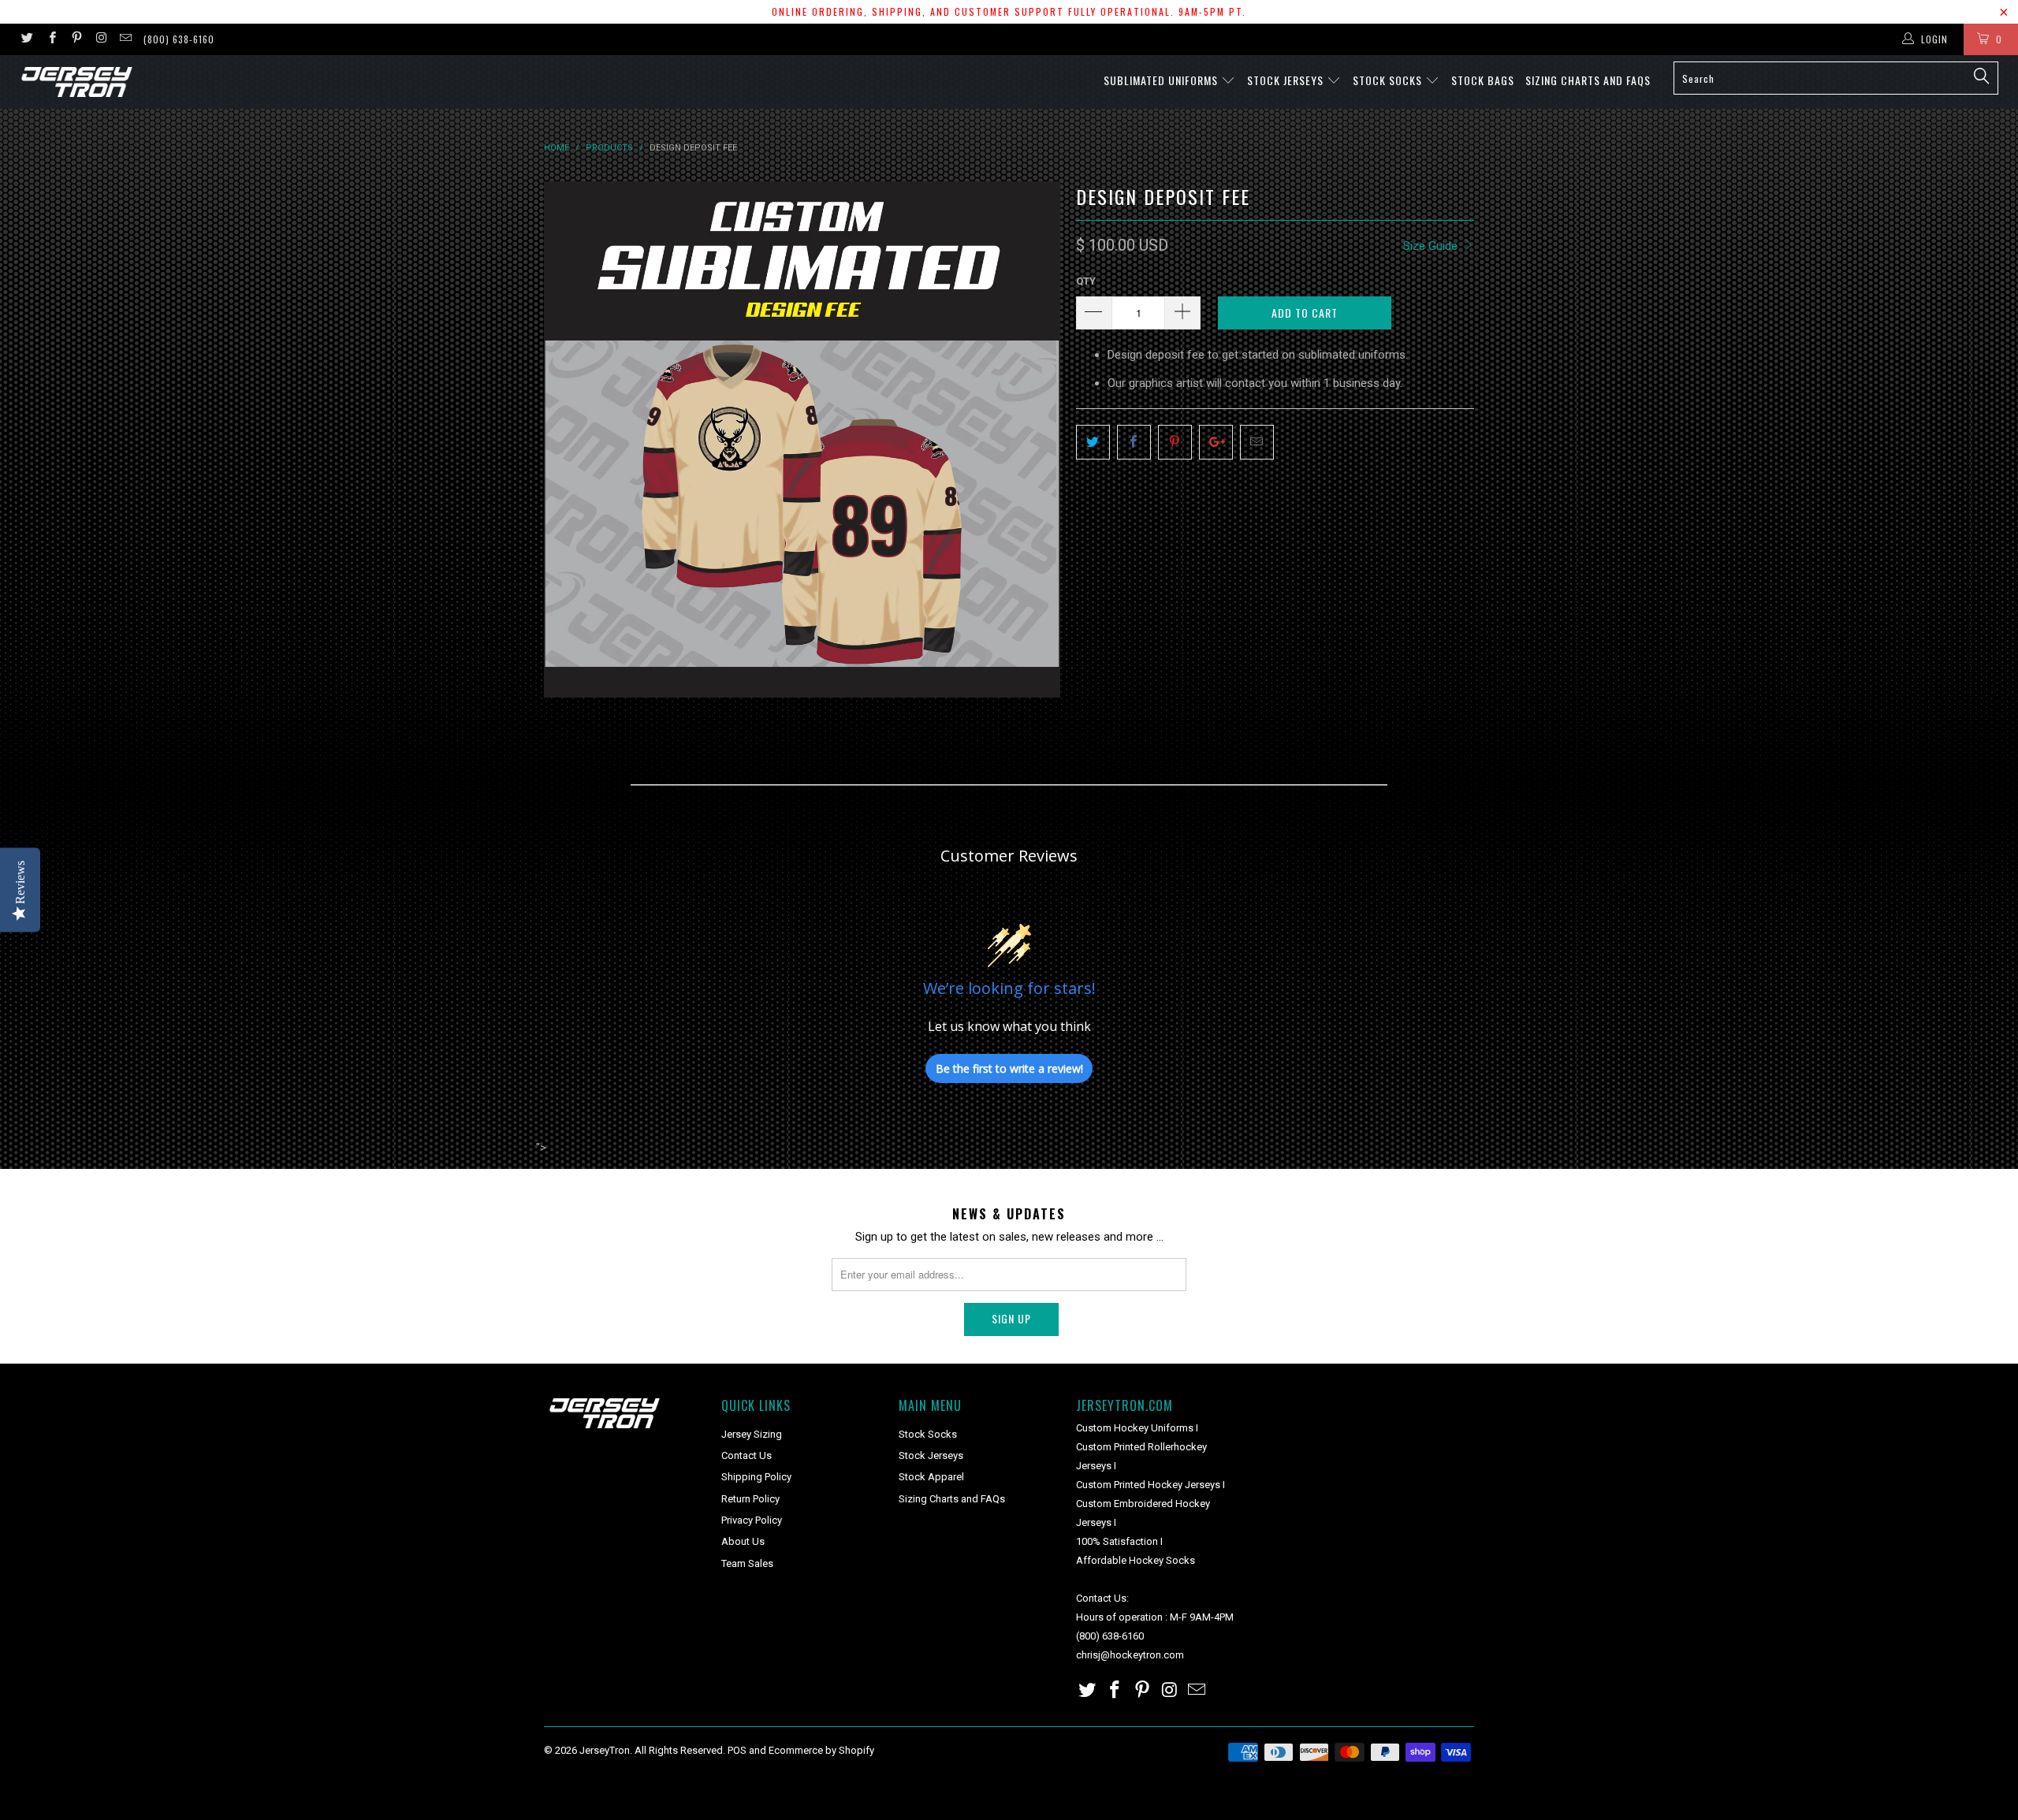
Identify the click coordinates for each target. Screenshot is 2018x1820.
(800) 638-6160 (179, 39)
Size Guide (1432, 246)
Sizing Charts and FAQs (1588, 80)
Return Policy (750, 1499)
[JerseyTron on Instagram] (101, 39)
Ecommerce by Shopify (821, 1750)
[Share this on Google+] (1216, 442)
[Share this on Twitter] (1093, 442)
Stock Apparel (931, 1477)
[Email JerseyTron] (125, 39)
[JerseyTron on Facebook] (51, 39)
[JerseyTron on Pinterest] (76, 39)
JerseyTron (605, 1750)
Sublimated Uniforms (1162, 80)
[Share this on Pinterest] (1175, 442)
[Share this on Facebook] (1134, 442)
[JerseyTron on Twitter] (26, 39)
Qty (1086, 281)
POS (737, 1750)
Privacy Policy (752, 1520)
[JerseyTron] (169, 82)
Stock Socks (1389, 80)
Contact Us (747, 1455)
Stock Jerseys (1287, 80)
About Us (743, 1541)
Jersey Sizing (752, 1434)
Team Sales (747, 1563)
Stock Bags (1483, 80)
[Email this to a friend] (1257, 442)
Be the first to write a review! (1009, 1068)
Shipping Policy (756, 1477)
